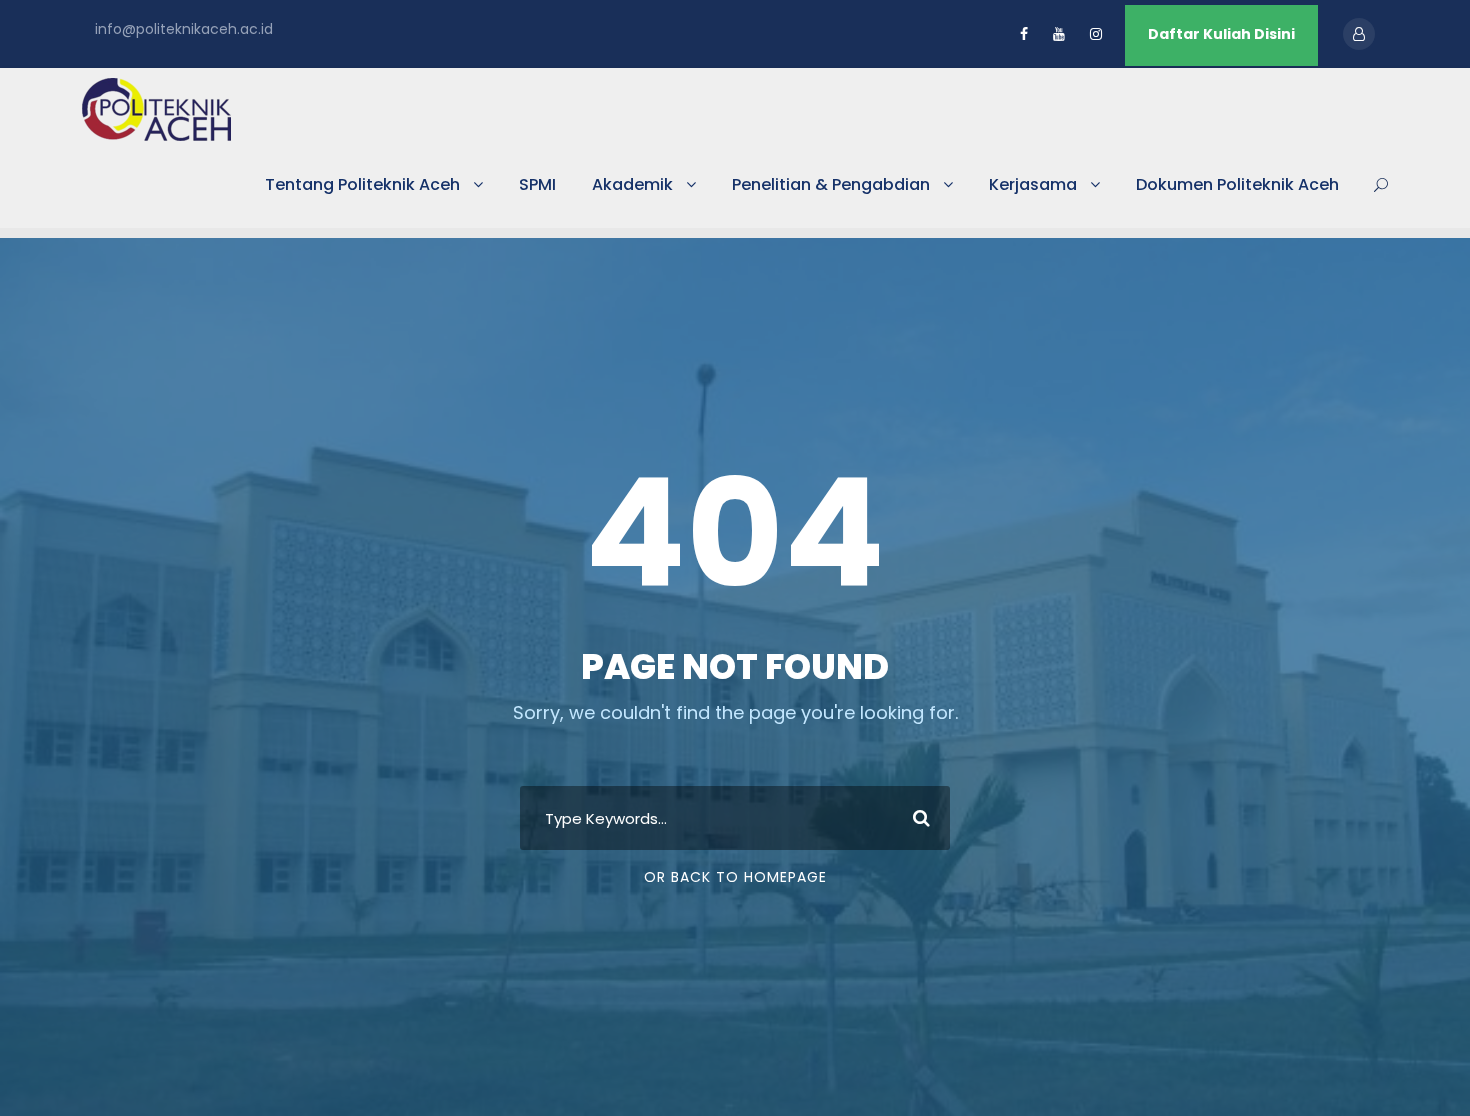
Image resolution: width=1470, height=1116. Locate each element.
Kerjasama (1033, 184)
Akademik (632, 184)
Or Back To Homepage (735, 877)
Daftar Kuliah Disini (1221, 34)
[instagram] (1096, 34)
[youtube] (1059, 34)
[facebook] (1024, 34)
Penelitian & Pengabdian (831, 184)
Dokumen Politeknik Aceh (1237, 184)
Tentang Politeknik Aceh (362, 184)
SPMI (537, 184)
